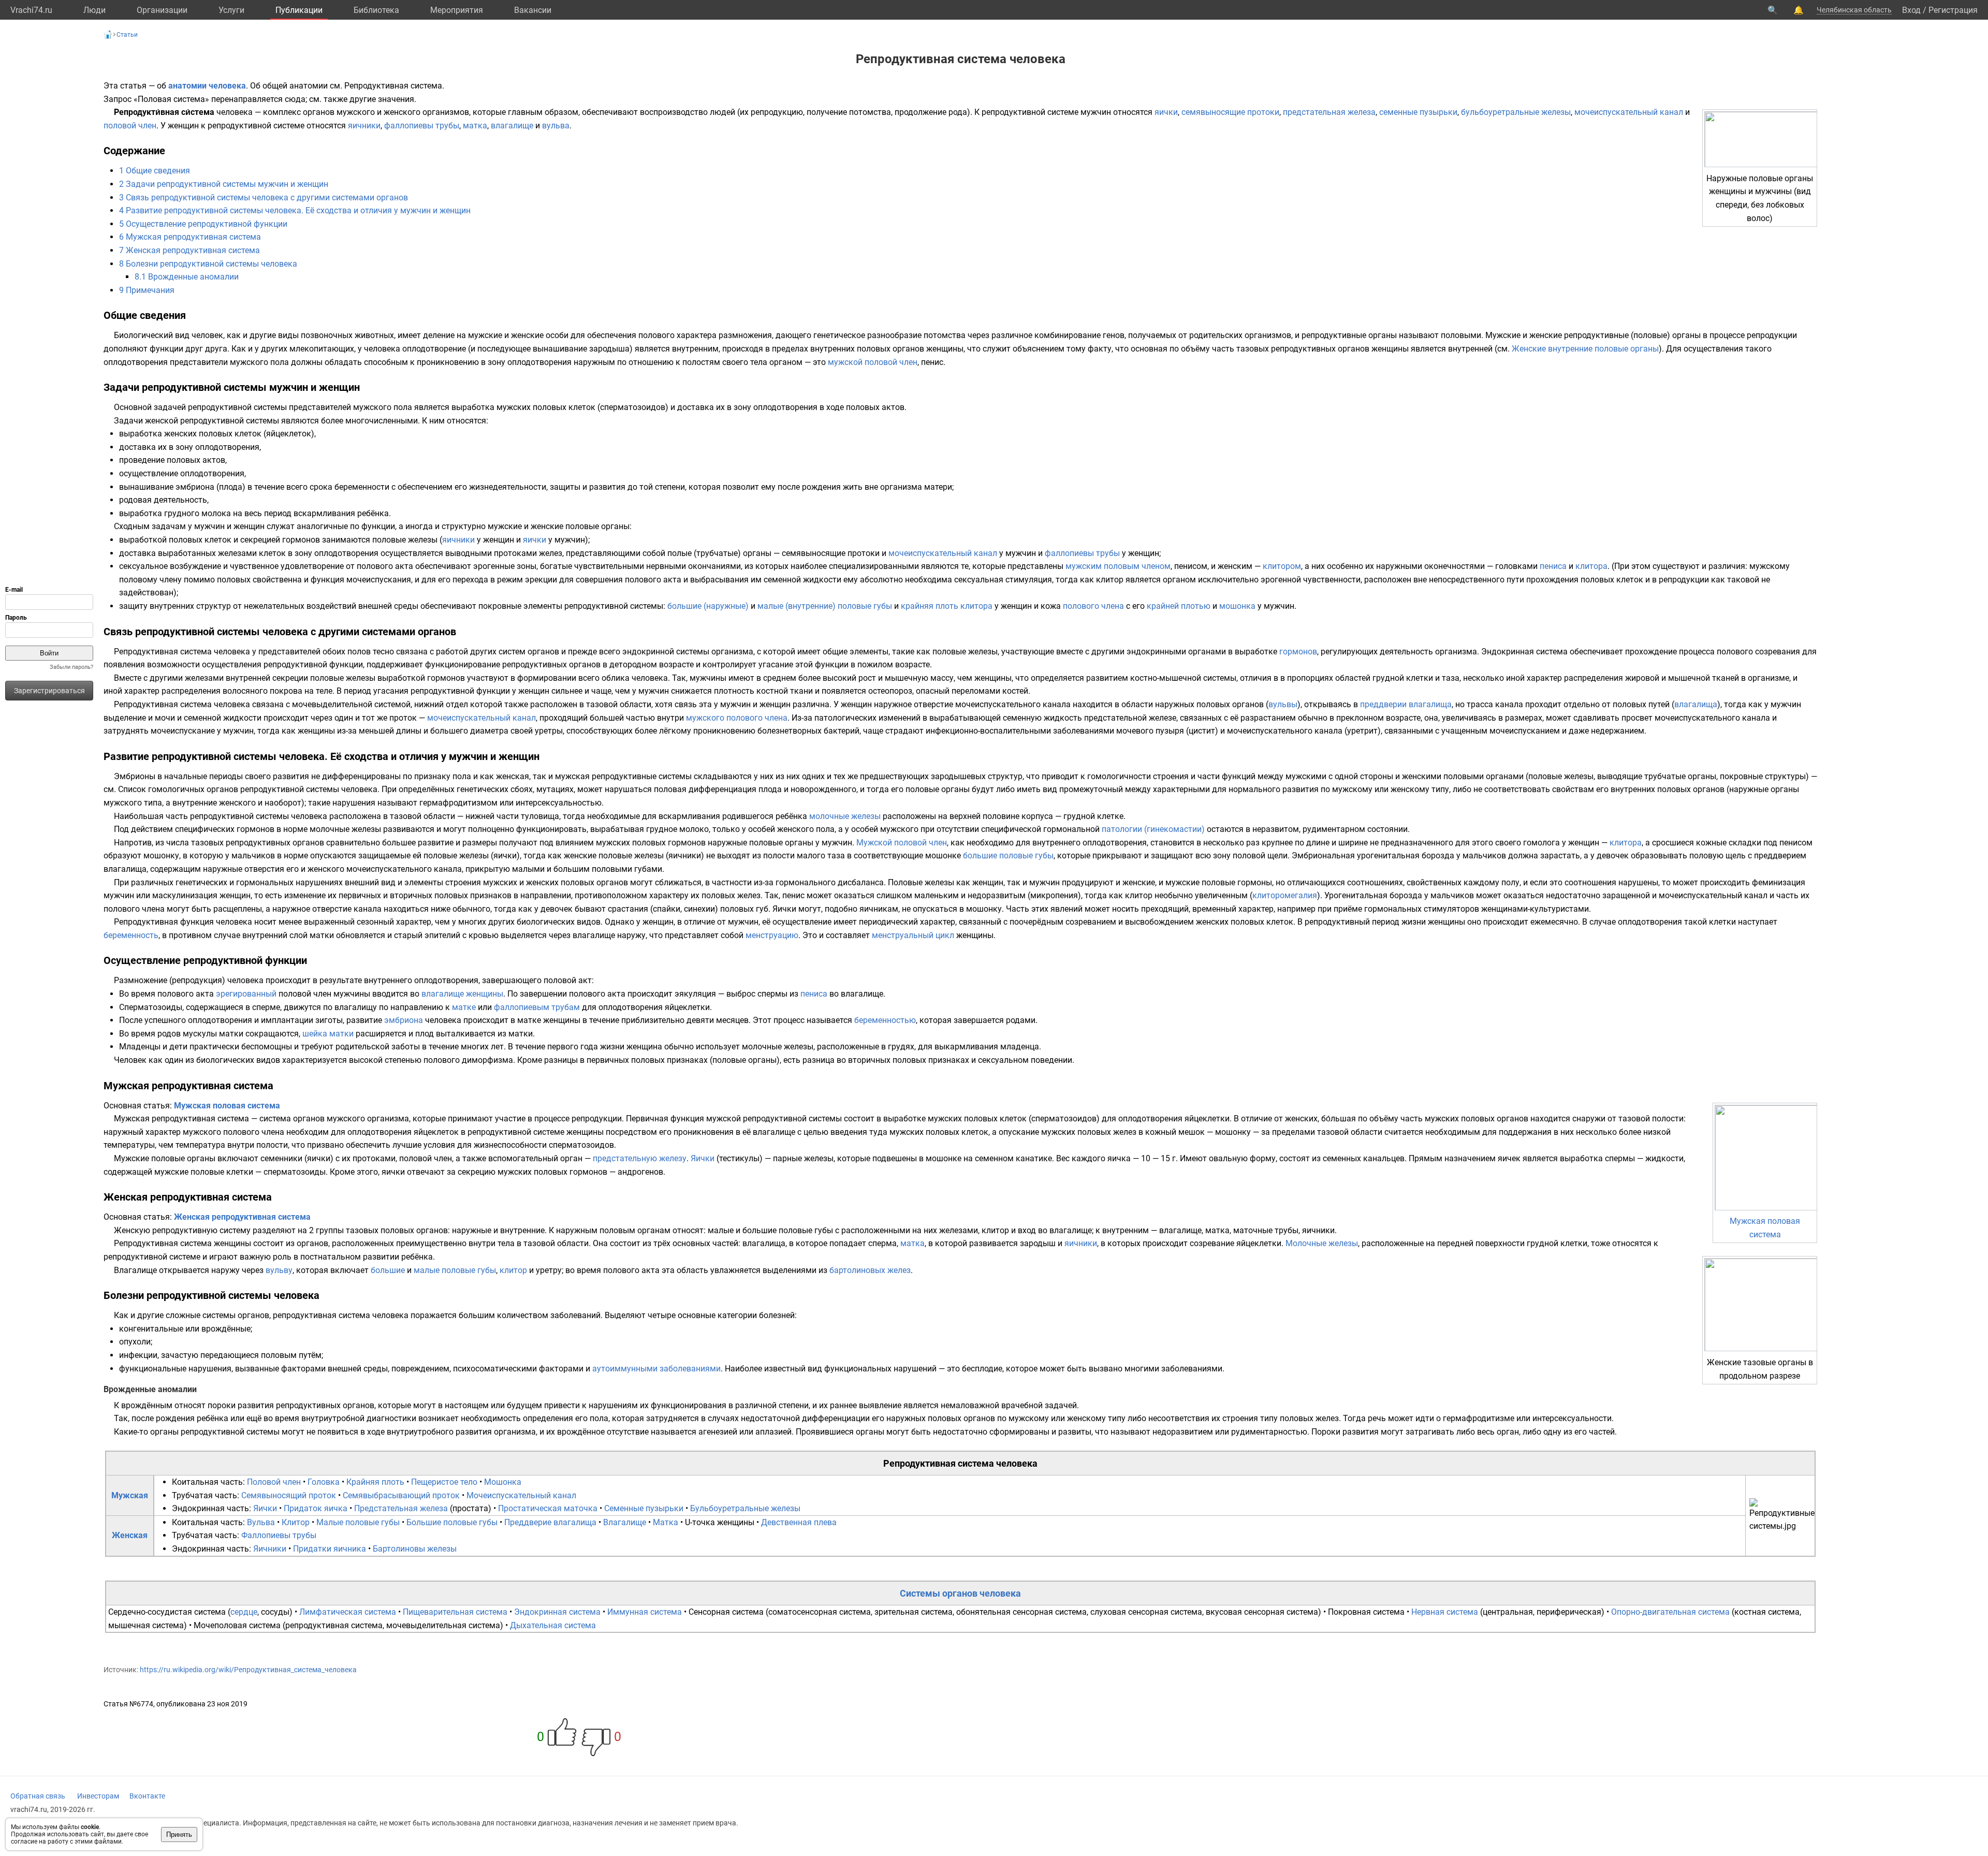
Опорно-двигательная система (1670, 1612)
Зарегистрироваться (49, 691)
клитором (1282, 566)
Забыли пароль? (71, 667)
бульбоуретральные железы (1516, 112)
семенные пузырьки (1418, 112)
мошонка (1237, 606)
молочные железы (845, 816)
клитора (1591, 566)
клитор (513, 1270)
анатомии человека (207, 86)
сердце (244, 1612)
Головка (324, 1482)
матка (475, 126)
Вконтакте (147, 1796)
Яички (703, 1158)
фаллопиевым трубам (537, 1007)
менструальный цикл (913, 935)
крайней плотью (1179, 606)
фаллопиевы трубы (422, 126)
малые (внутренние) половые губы (825, 606)
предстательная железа (1329, 112)
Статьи (127, 35)
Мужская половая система (227, 1106)
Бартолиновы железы (415, 1549)
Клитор (296, 1522)
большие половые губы (1008, 856)
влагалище (512, 126)
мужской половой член (873, 362)
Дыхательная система (553, 1625)
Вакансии (533, 10)
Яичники (270, 1549)
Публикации (299, 10)
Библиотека (376, 10)
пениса (1553, 566)
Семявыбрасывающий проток (401, 1495)
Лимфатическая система (348, 1612)
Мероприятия (457, 10)
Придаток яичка (316, 1508)
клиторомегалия (1285, 895)
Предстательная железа (401, 1508)
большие (388, 1270)
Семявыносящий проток (289, 1495)
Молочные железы (1322, 1243)
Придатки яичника (330, 1549)
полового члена (1093, 606)
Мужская (130, 1495)
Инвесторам (98, 1796)
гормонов (1298, 652)
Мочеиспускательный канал (521, 1495)
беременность (131, 935)
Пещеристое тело (444, 1482)
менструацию (772, 935)
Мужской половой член (902, 843)
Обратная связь (38, 1796)
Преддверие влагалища (550, 1522)
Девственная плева (799, 1522)
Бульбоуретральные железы (745, 1508)
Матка (666, 1522)
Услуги (231, 10)
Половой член (274, 1482)
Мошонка (503, 1482)
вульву (279, 1270)
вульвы (1283, 704)
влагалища (1696, 704)
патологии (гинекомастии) (1153, 829)
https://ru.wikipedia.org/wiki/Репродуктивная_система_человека (248, 1670)
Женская (130, 1535)
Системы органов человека (960, 1593)
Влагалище (625, 1522)
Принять (179, 1835)
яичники (364, 126)
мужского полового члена (737, 718)
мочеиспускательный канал (1629, 112)
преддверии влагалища (1406, 704)
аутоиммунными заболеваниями (656, 1369)
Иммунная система (645, 1612)
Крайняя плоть (375, 1482)
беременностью (885, 1020)
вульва (556, 126)
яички (1166, 112)
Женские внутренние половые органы (1585, 349)
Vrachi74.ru (31, 10)
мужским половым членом (1118, 566)
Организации (162, 10)
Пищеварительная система (455, 1612)
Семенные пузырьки (644, 1508)
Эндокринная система (557, 1612)
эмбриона (404, 1020)
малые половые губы (455, 1270)
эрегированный (246, 994)
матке (464, 1007)
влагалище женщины (462, 994)
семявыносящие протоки (1230, 112)
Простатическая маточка (548, 1508)
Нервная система (1445, 1612)
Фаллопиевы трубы (279, 1535)
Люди (94, 10)
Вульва (261, 1522)
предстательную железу (640, 1158)
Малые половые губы (358, 1522)
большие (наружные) (708, 606)
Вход (1911, 10)
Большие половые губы (452, 1522)
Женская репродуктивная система (242, 1217)
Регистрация (1953, 10)
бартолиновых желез (870, 1270)
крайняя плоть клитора (947, 606)
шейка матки (328, 1034)
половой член (130, 126)
